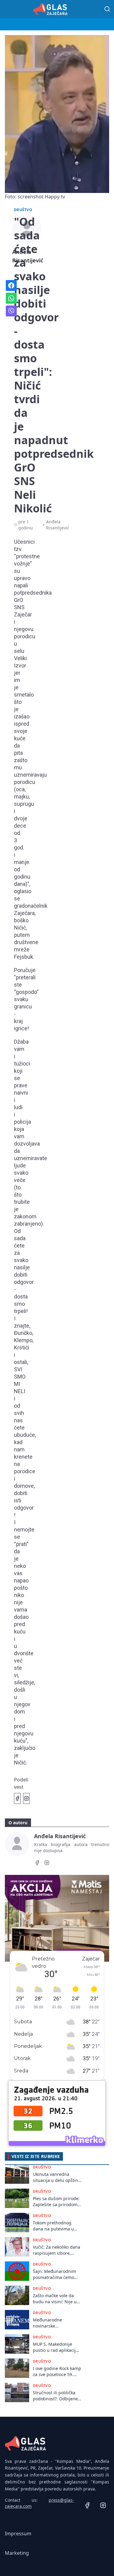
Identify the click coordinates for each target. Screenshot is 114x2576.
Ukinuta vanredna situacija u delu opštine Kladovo (57, 2177)
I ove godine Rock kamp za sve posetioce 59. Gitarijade (57, 2371)
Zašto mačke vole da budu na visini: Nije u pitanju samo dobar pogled (55, 2299)
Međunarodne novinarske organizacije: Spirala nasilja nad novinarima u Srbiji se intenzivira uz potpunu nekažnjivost (56, 2323)
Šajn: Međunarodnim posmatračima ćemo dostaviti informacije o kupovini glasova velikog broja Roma (55, 2274)
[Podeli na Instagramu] (26, 1798)
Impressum (18, 2534)
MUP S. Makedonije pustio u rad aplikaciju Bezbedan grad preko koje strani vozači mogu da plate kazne (57, 2347)
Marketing (17, 2553)
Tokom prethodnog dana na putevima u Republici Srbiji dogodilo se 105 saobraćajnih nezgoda (55, 2226)
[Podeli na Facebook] (17, 1798)
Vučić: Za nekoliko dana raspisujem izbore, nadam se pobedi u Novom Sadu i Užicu (57, 2250)
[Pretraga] (107, 9)
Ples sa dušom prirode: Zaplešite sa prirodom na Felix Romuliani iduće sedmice (56, 2201)
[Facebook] (37, 1864)
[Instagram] (47, 1864)
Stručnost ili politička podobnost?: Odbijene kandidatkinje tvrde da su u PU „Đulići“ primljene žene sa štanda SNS (56, 2396)
